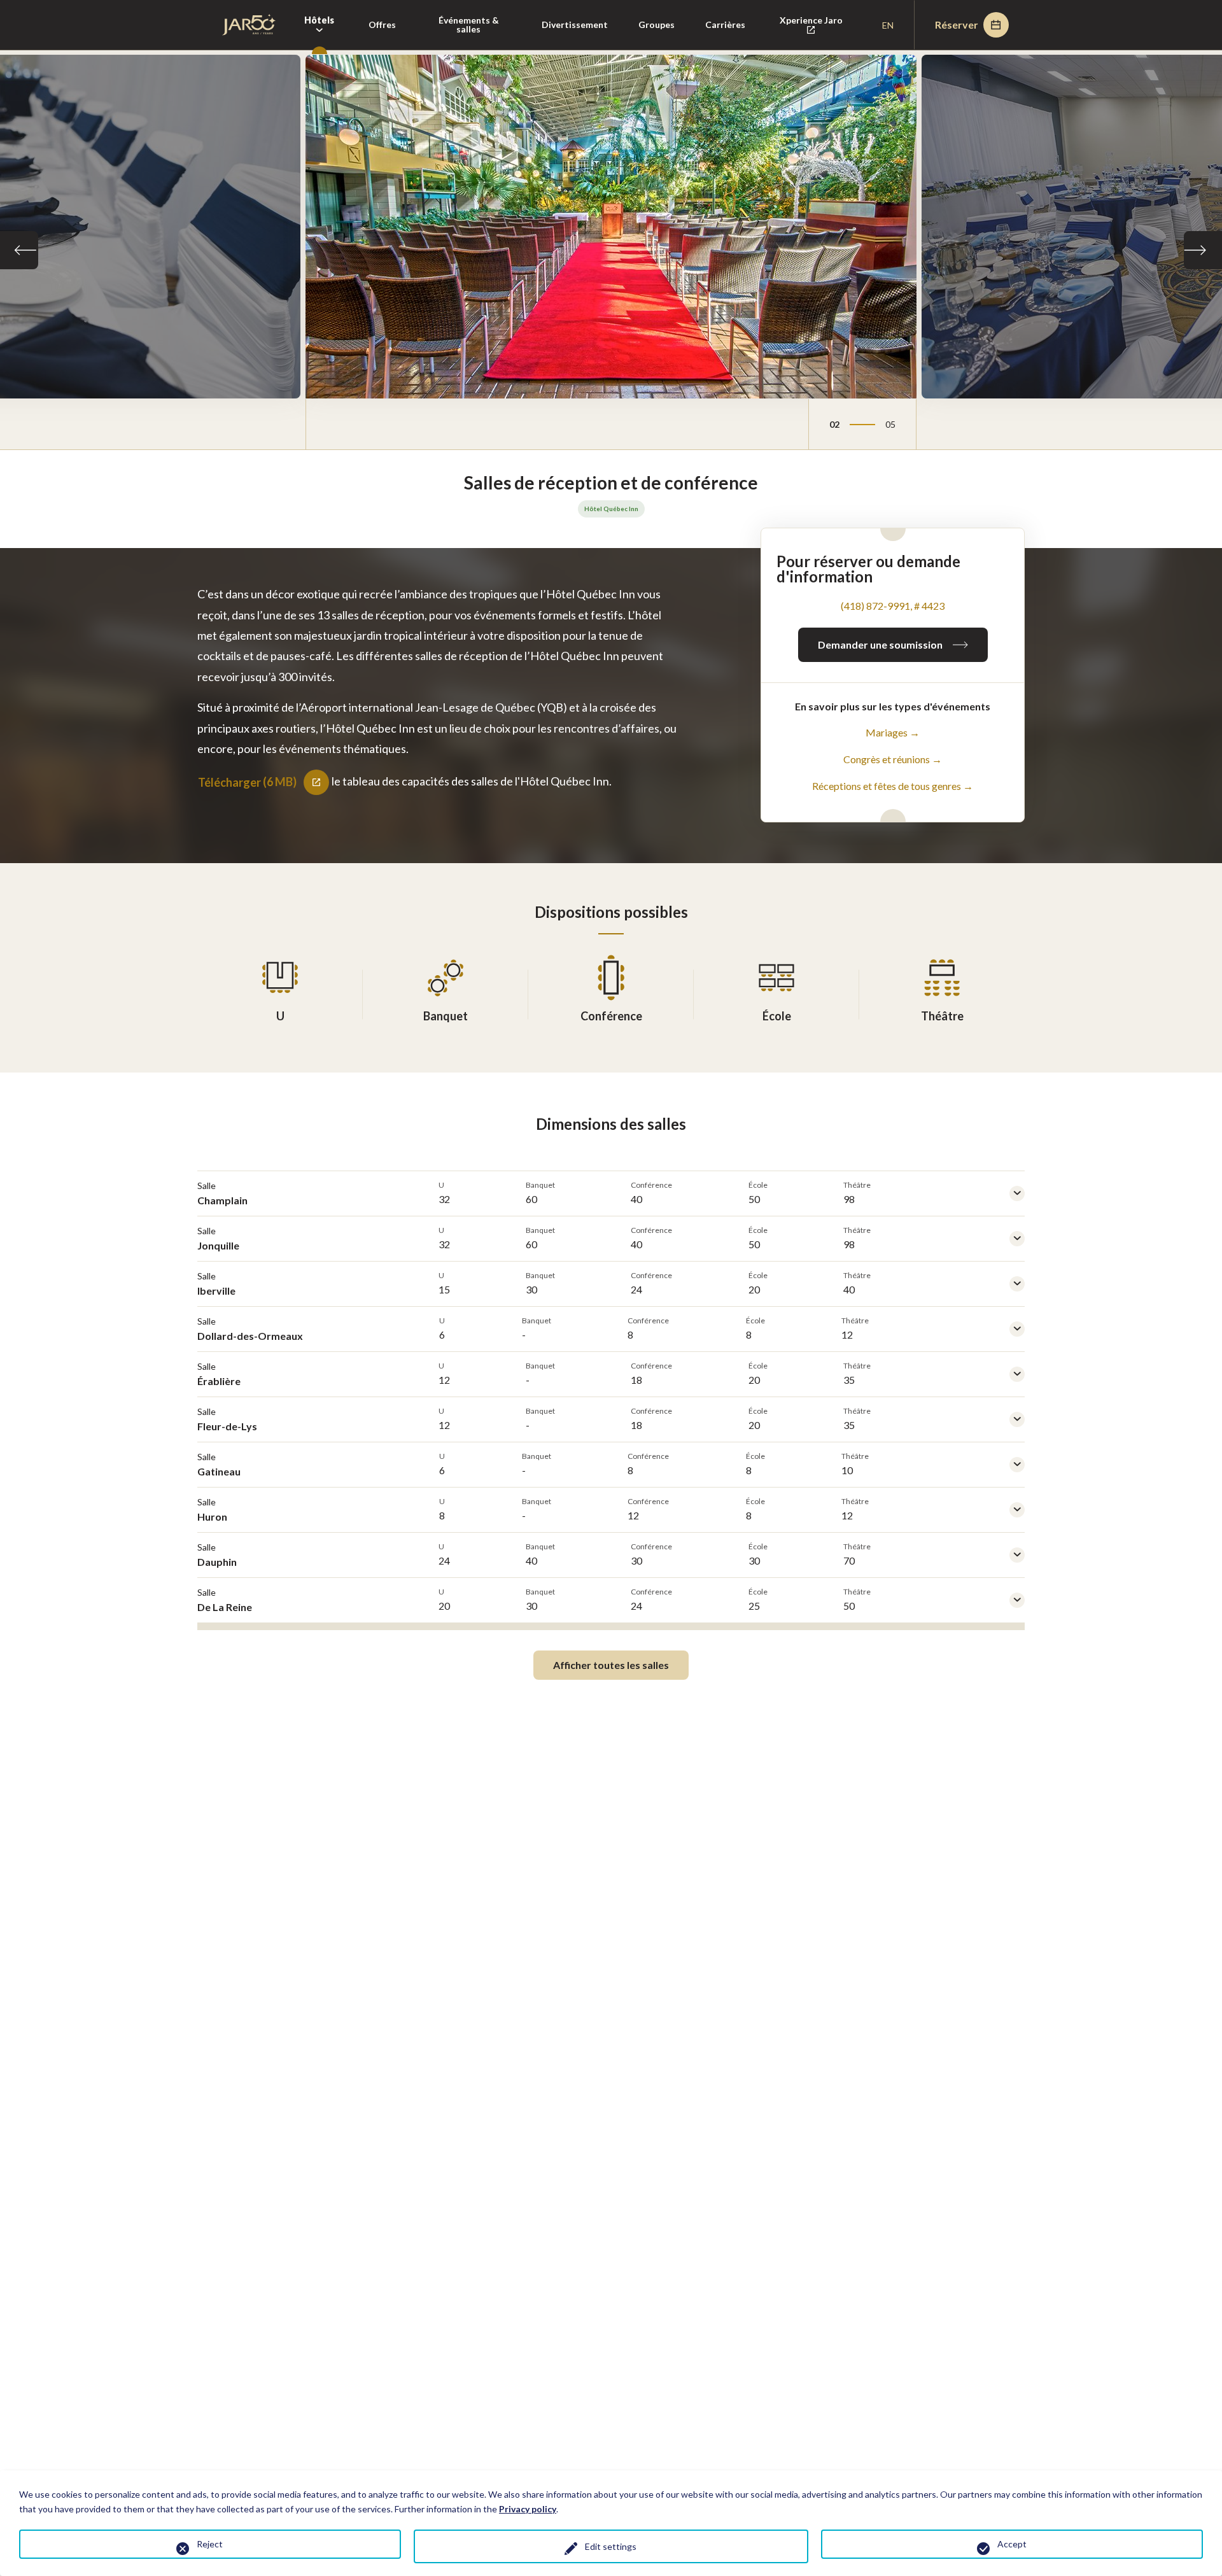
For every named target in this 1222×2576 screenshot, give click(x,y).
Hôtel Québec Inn (611, 509)
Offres (382, 25)
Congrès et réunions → (893, 759)
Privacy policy (528, 2509)
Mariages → (893, 732)
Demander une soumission (880, 644)
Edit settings (611, 2546)
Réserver (957, 25)
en (888, 25)
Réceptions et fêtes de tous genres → (893, 786)
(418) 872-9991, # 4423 (893, 606)
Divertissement (575, 25)
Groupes (657, 25)
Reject (210, 2544)
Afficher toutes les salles (611, 1665)
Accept (1012, 2544)
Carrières (725, 25)
